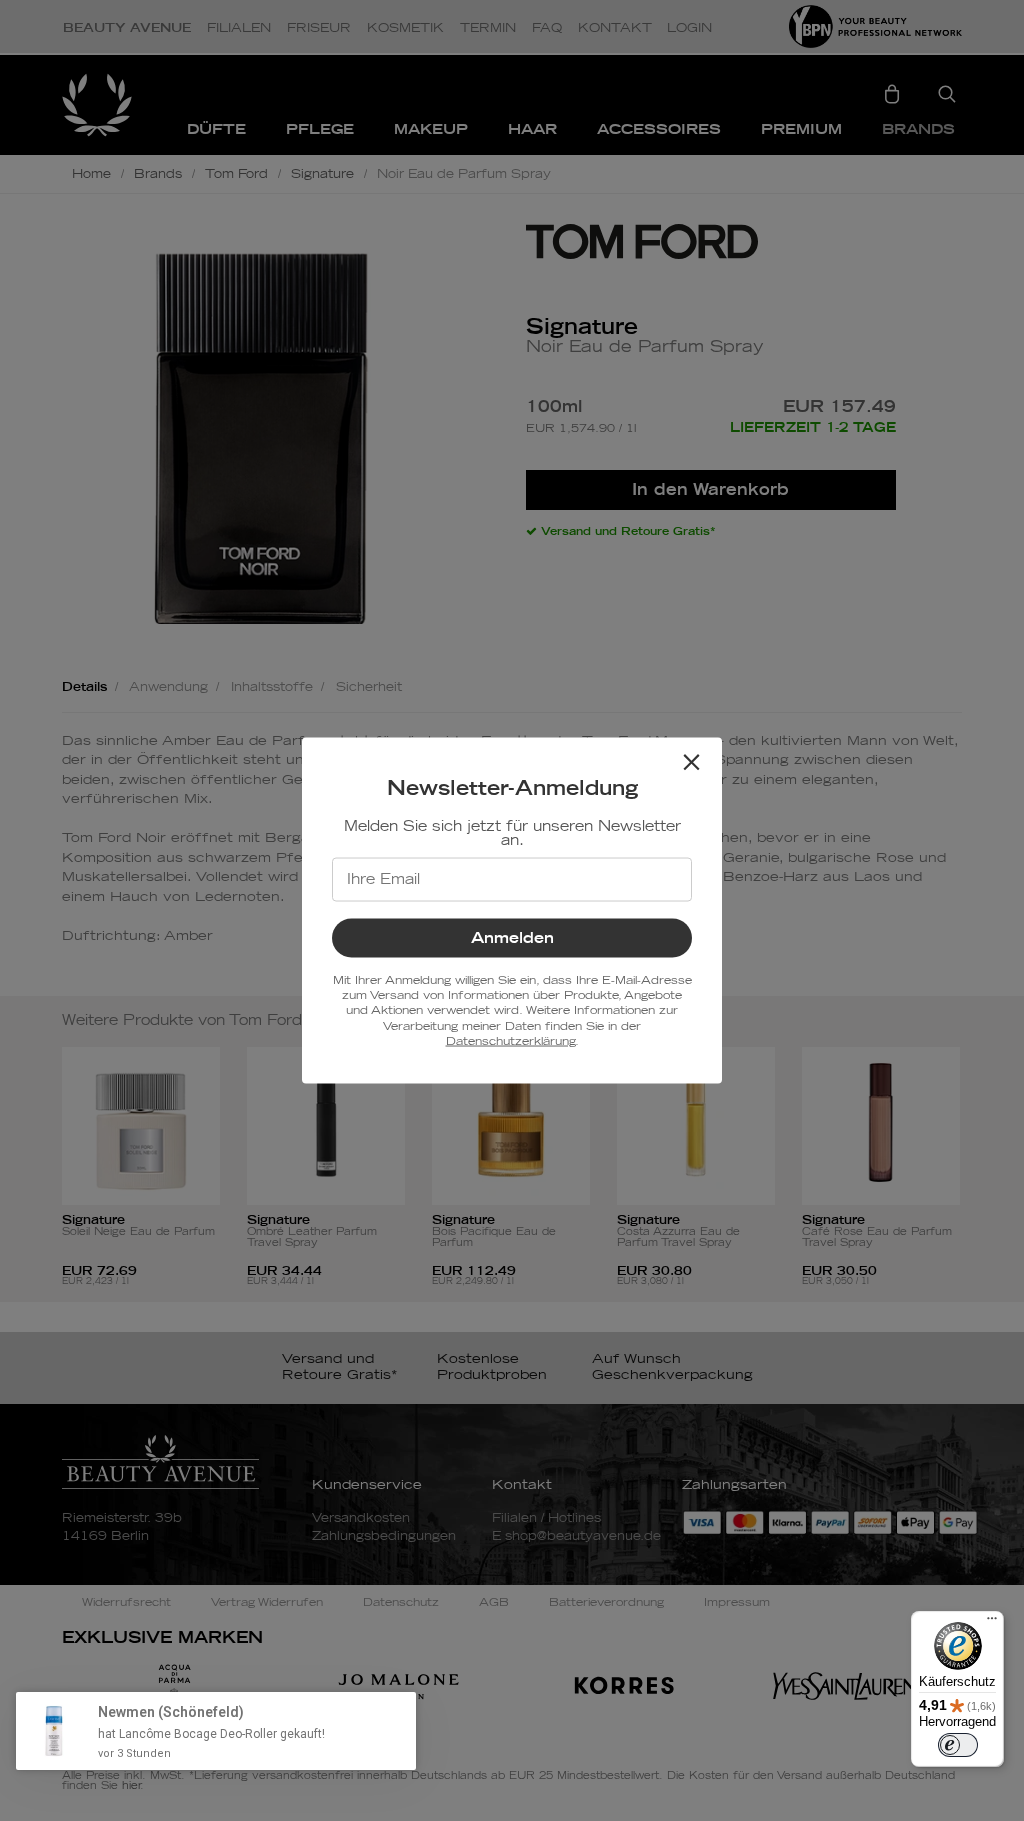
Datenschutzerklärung (510, 1041)
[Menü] (992, 1623)
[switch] (958, 1745)
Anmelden (512, 937)
